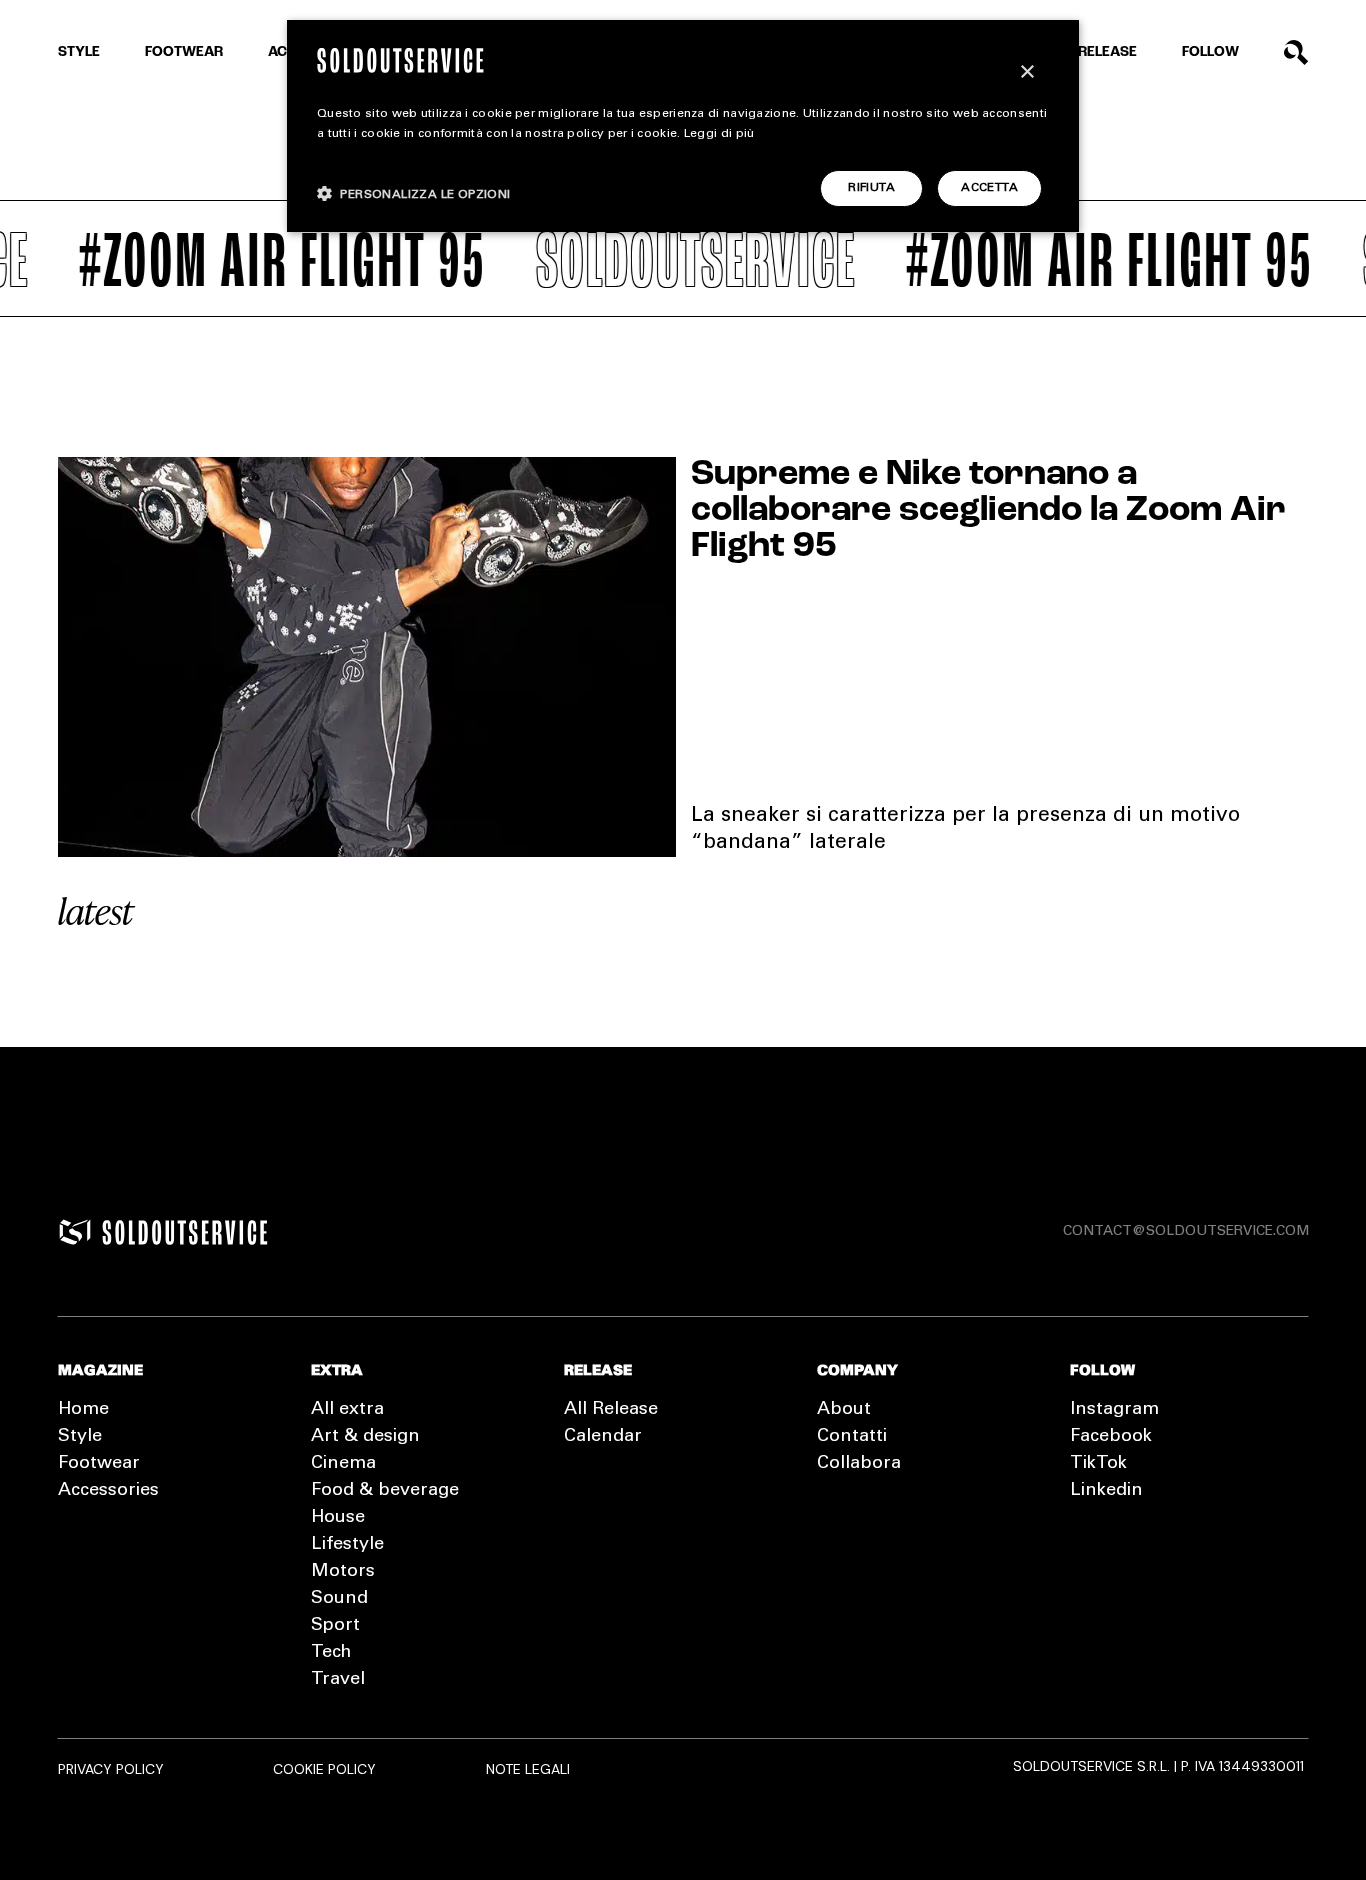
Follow (1210, 52)
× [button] (1026, 72)
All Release (611, 1410)
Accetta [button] (989, 188)
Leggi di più (719, 134)
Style (79, 52)
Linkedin (1106, 1491)
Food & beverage (385, 1491)
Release (1107, 52)
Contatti (852, 1437)
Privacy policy (111, 1769)
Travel (338, 1680)
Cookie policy (324, 1769)
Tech (331, 1653)
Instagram (1114, 1410)
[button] (414, 193)
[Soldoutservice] (75, 1232)
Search (1296, 52)
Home (83, 1410)
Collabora (859, 1464)
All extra (347, 1410)
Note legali (528, 1769)
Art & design (365, 1437)
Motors (343, 1572)
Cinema (343, 1464)
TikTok (1098, 1464)
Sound (339, 1599)
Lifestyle (347, 1545)
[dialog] (683, 126)
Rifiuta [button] (871, 188)
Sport (335, 1626)
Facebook (1111, 1437)
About (844, 1410)
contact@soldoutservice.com (1186, 1232)
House (338, 1518)
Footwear (184, 52)
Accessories (108, 1491)
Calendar (603, 1437)
